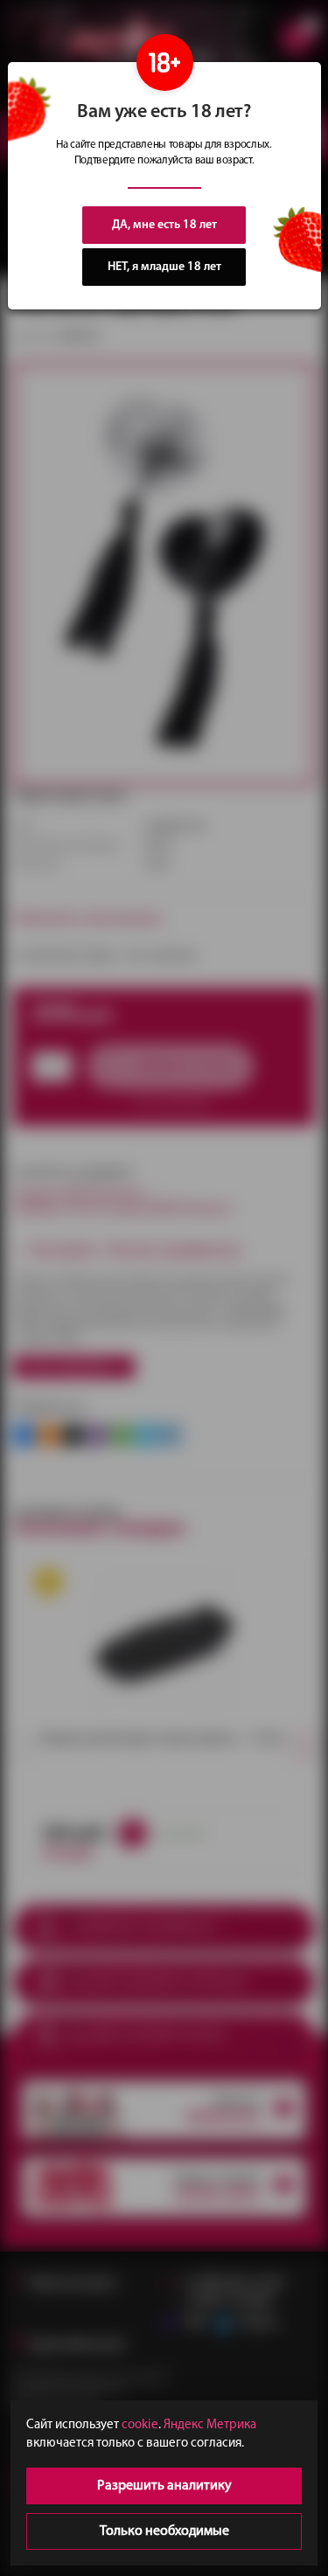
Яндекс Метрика (210, 2425)
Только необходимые (164, 2531)
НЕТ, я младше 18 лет (164, 267)
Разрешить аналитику (164, 2486)
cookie (140, 2425)
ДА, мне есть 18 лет (164, 225)
